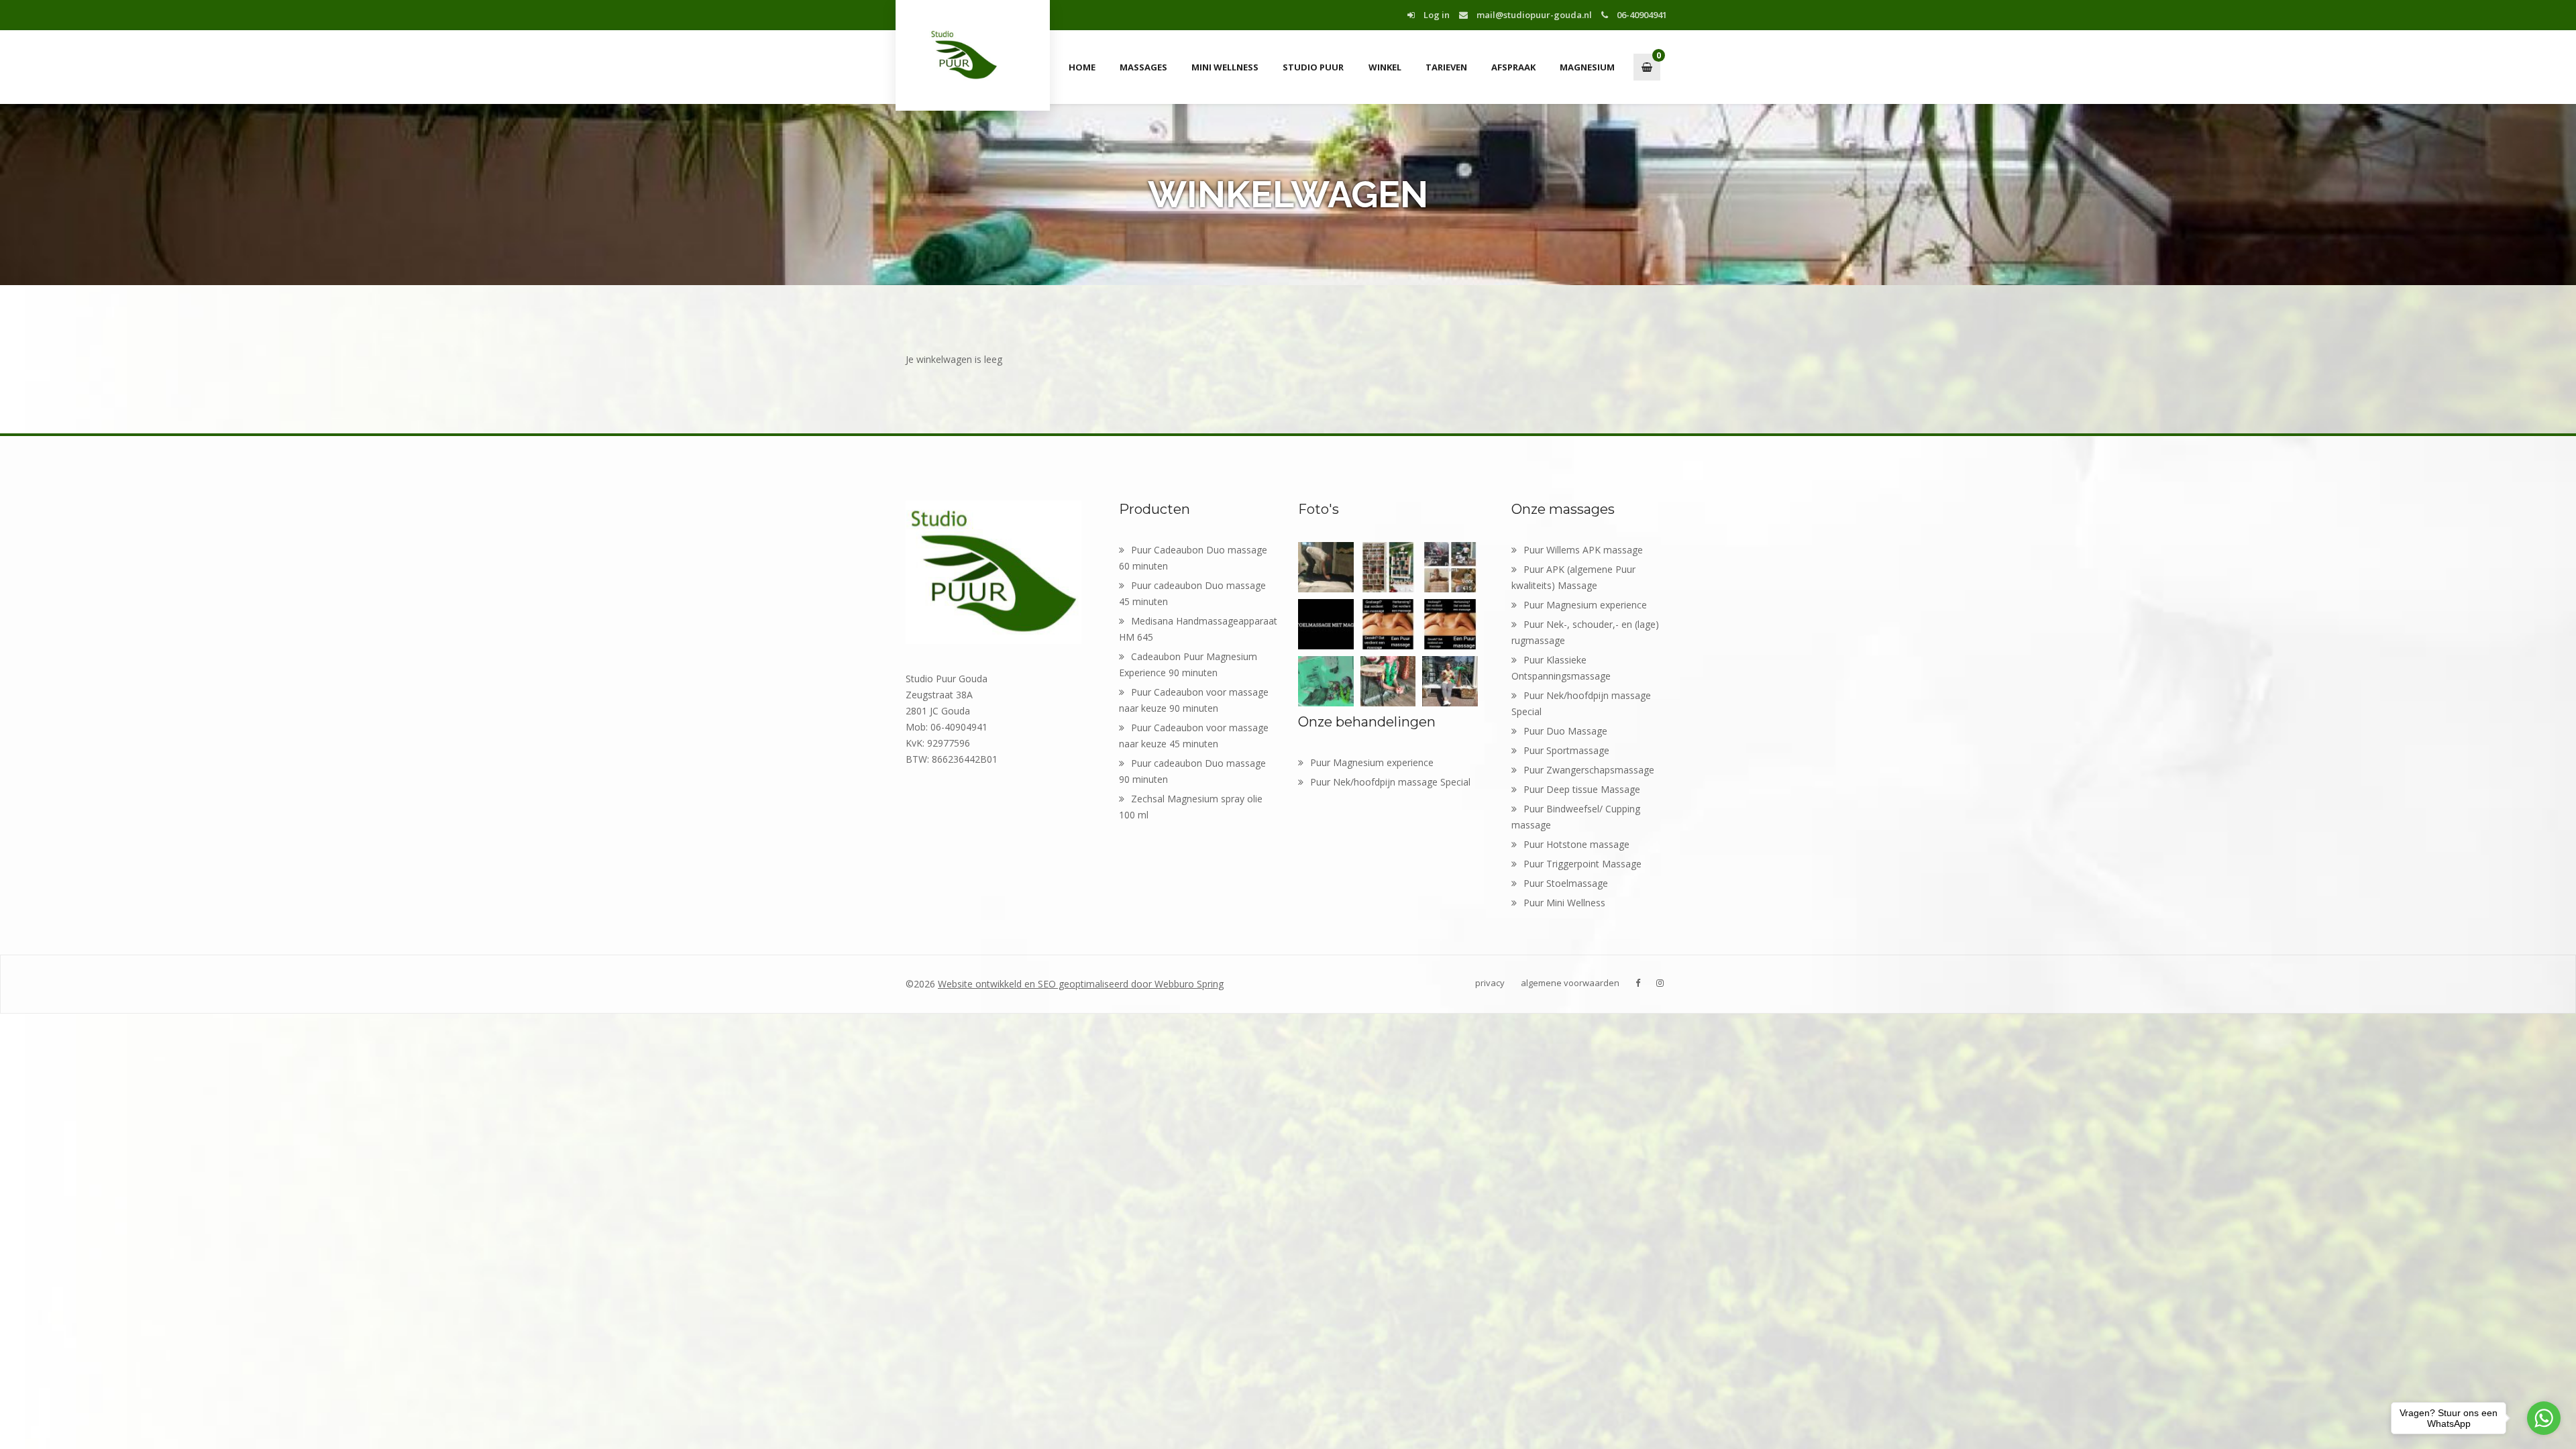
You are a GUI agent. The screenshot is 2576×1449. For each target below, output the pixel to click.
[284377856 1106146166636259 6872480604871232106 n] (1326, 681)
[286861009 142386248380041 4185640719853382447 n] (1450, 624)
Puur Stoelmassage (1566, 883)
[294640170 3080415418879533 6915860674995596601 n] (1326, 624)
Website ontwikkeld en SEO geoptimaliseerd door (1081, 984)
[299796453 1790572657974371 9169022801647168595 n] (1388, 567)
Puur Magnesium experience (1372, 762)
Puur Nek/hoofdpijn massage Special (1390, 782)
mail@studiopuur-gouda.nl (1533, 15)
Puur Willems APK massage (1583, 550)
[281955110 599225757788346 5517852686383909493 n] (1450, 681)
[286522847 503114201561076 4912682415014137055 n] (1388, 624)
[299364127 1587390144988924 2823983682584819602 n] (1450, 567)
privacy (1490, 983)
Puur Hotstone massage (1576, 844)
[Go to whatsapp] (2544, 1418)
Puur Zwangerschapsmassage (1589, 770)
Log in (1436, 15)
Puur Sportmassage (1566, 750)
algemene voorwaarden (1570, 983)
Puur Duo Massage (1565, 731)
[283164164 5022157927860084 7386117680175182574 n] (1388, 681)
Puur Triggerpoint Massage (1582, 864)
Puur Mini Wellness (1564, 903)
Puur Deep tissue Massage (1582, 789)
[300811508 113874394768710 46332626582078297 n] (1326, 567)
